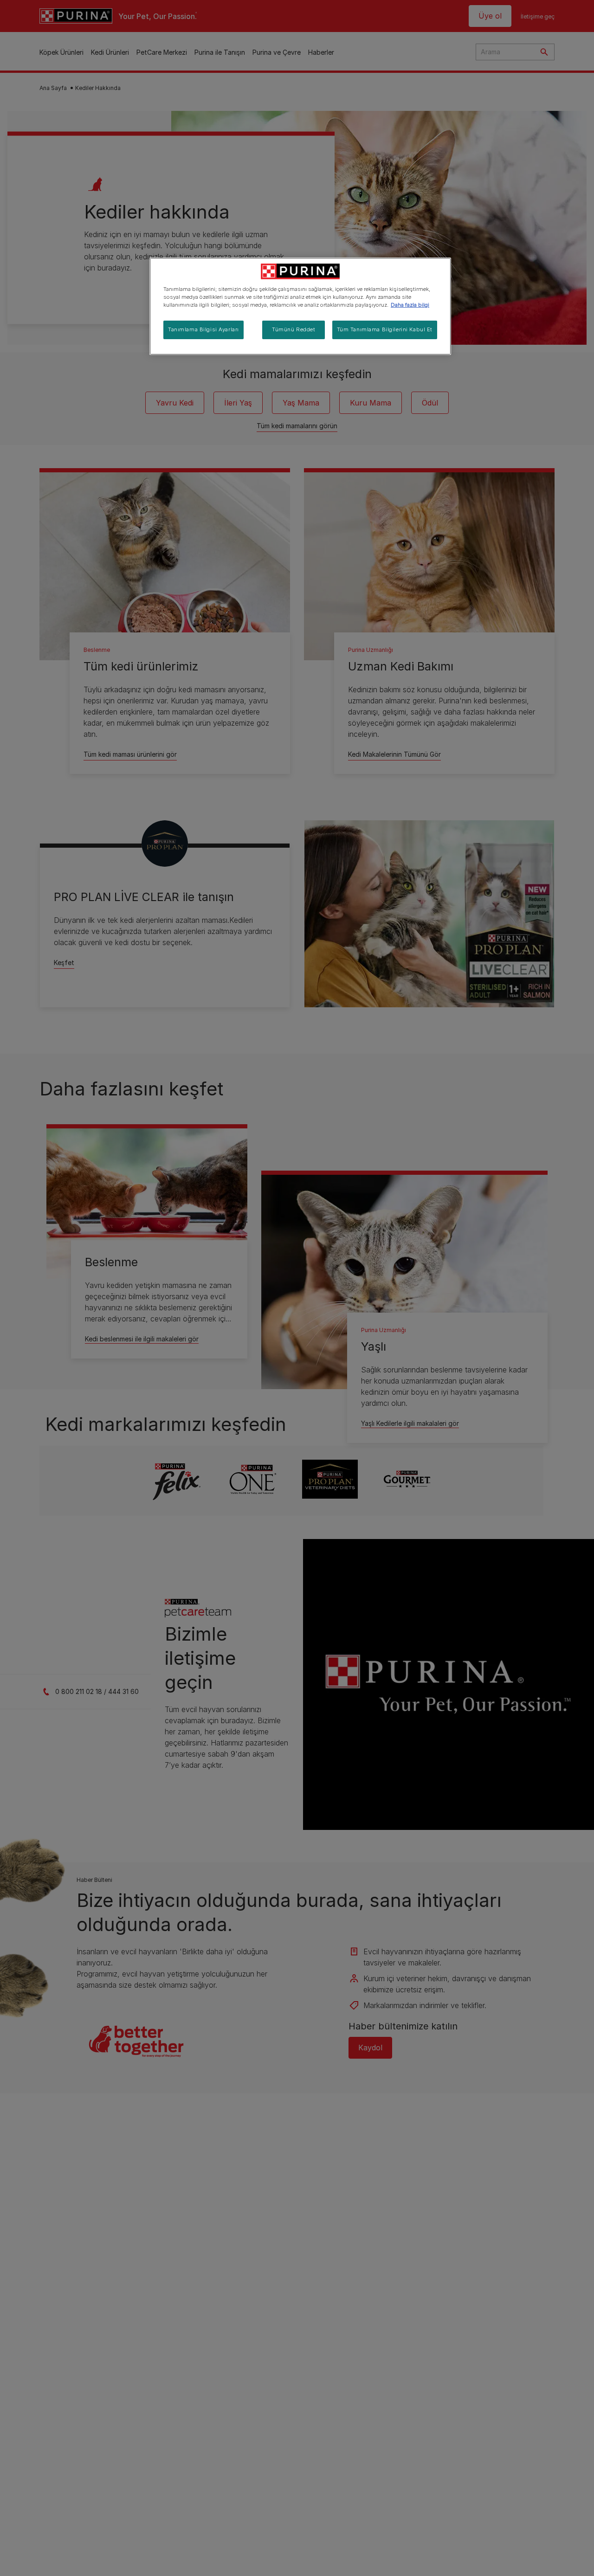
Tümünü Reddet (294, 329)
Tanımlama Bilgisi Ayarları (203, 329)
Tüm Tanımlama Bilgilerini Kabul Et (385, 329)
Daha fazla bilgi (410, 305)
